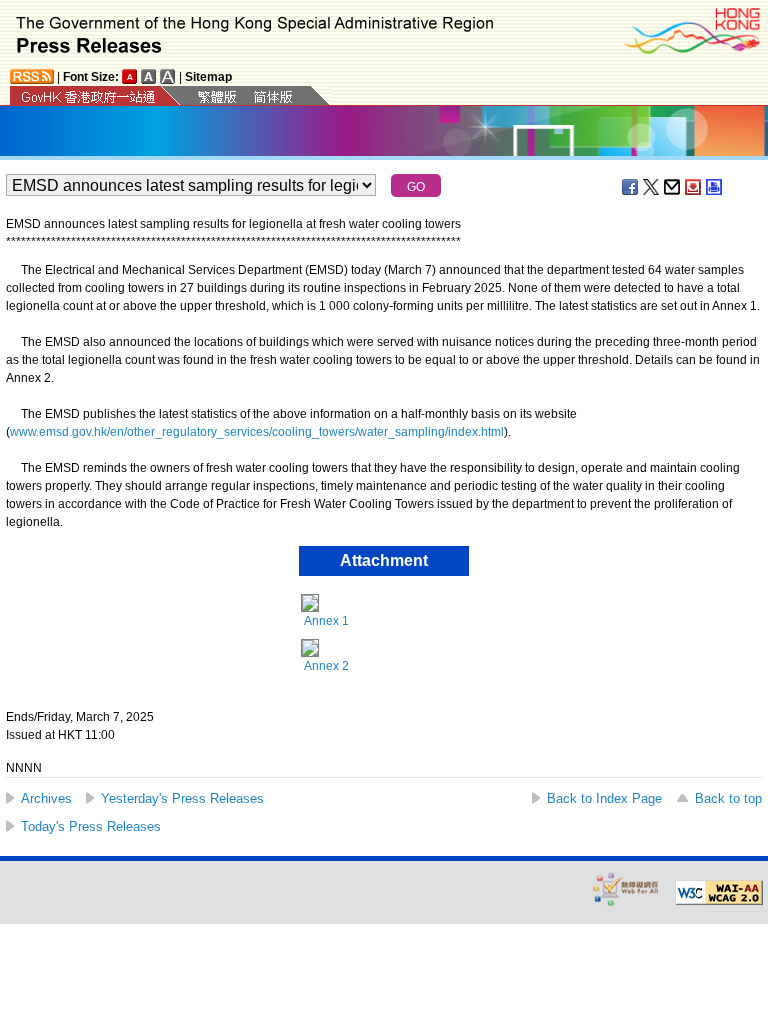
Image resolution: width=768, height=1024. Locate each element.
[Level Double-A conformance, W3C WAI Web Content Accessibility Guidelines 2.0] (719, 893)
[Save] (694, 187)
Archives (46, 798)
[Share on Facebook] (631, 187)
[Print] (715, 187)
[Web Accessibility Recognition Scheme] (626, 888)
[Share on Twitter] (652, 187)
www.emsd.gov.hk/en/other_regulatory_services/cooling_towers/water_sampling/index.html (257, 432)
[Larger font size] (149, 76)
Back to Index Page (604, 798)
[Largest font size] (168, 76)
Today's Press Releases (91, 826)
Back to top (728, 798)
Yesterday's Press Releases (182, 798)
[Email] (673, 187)
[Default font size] (130, 76)
